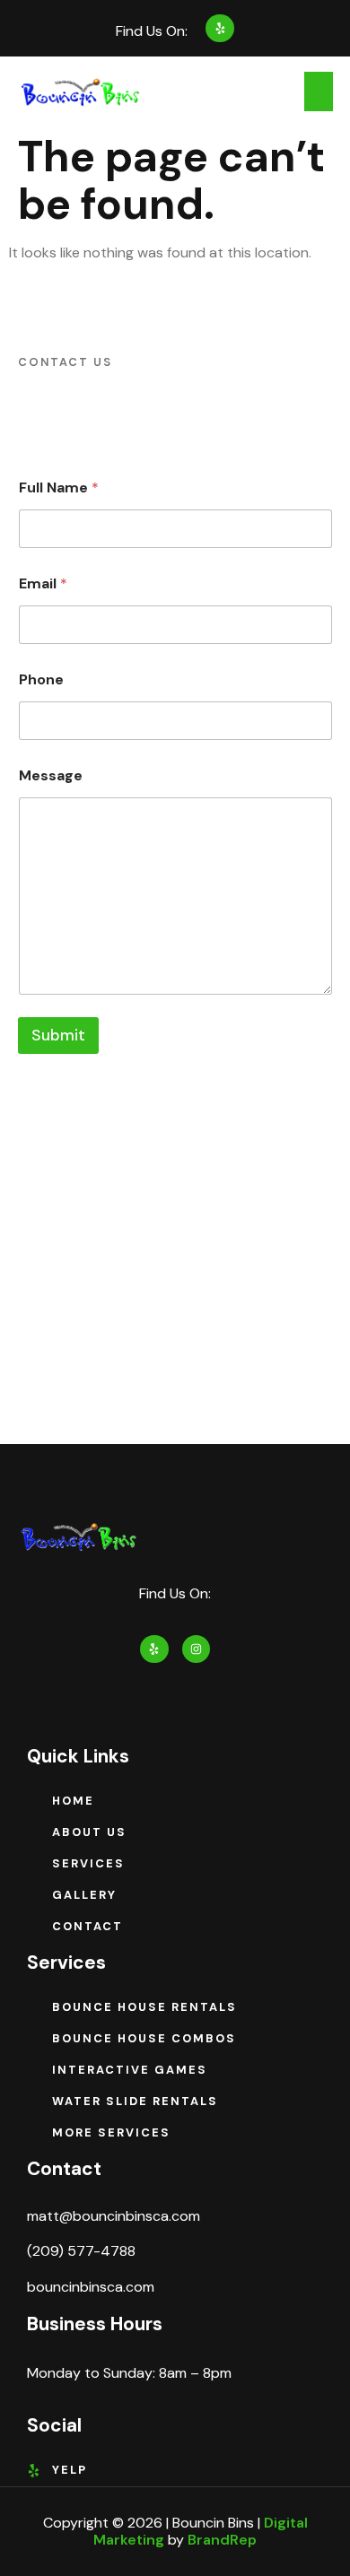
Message (51, 775)
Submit (58, 1035)
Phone (41, 679)
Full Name (59, 487)
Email (43, 583)
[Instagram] (196, 1649)
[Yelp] (219, 28)
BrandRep (222, 2540)
